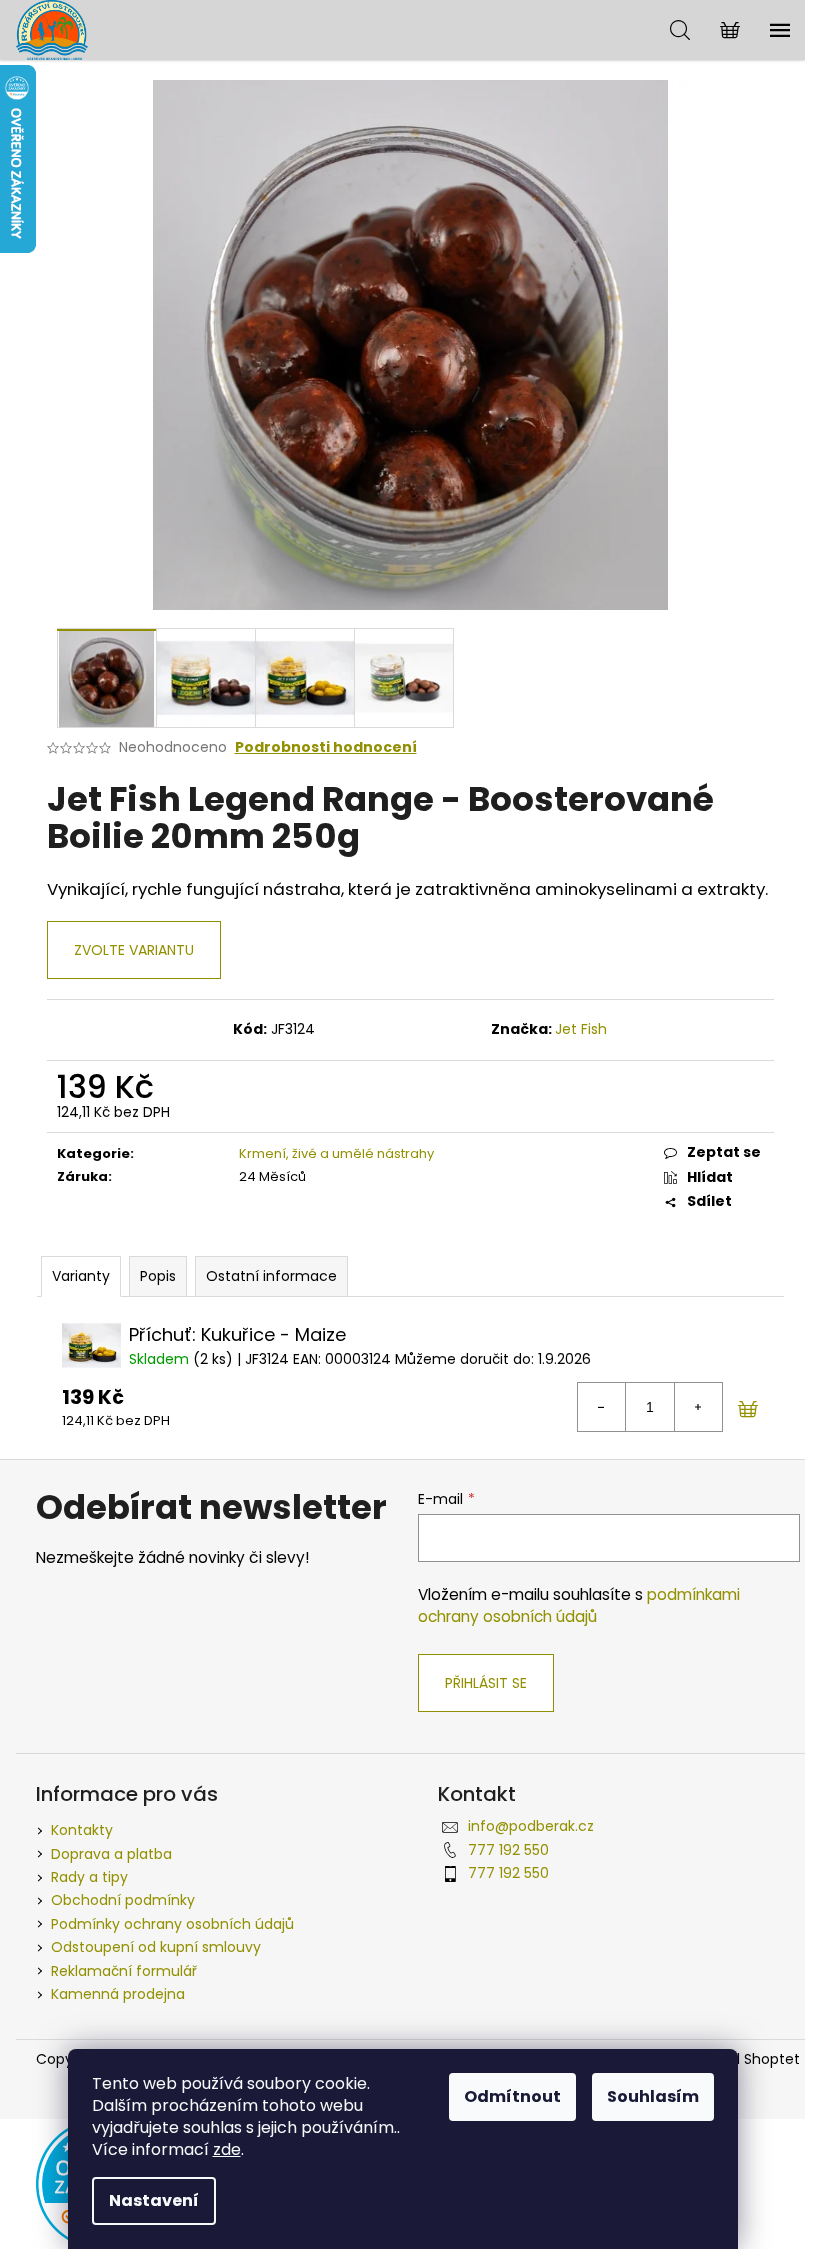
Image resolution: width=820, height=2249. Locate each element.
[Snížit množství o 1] (602, 1407)
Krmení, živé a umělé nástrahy (336, 1153)
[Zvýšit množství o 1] (698, 1407)
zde (227, 2149)
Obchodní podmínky (123, 1900)
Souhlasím (653, 2096)
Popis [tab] (158, 1276)
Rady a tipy (89, 1877)
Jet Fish (581, 1029)
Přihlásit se (486, 1683)
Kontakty (82, 1830)
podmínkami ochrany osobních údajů (579, 1605)
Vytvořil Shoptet (744, 2059)
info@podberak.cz (531, 1826)
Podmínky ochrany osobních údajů (172, 1924)
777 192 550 (508, 1850)
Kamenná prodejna (118, 1994)
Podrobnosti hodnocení (326, 747)
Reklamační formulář (124, 1971)
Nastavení (154, 2200)
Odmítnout (512, 2096)
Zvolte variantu (134, 950)
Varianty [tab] (81, 1276)
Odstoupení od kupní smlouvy (156, 1947)
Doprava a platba (111, 1854)
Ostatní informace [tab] (271, 1276)
